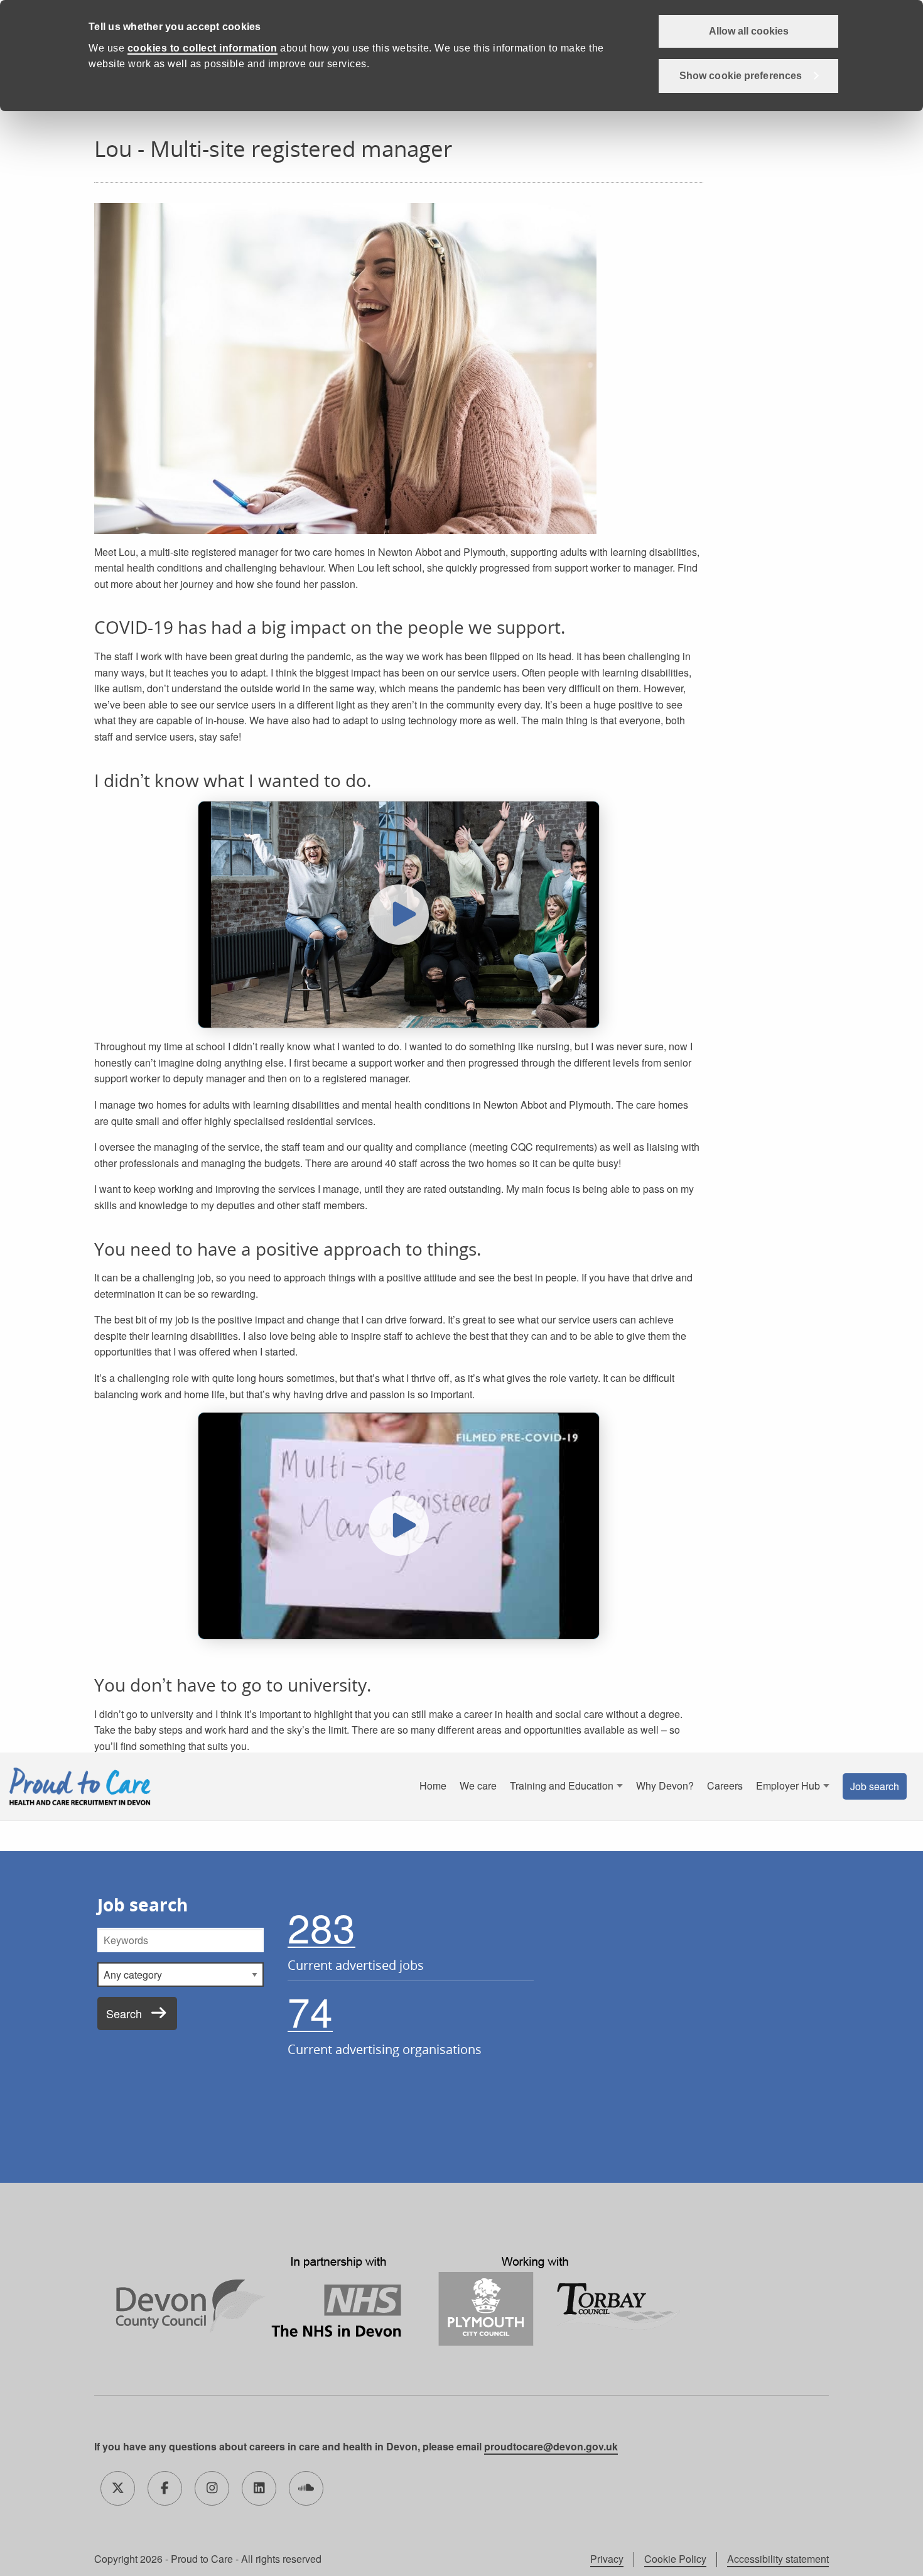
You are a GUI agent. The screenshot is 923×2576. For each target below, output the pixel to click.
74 (310, 2011)
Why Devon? (665, 1785)
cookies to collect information (202, 48)
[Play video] (399, 915)
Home (433, 1785)
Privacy (607, 2559)
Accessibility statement (778, 2559)
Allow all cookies (749, 31)
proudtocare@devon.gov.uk (551, 2446)
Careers (725, 1785)
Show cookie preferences (741, 76)
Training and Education (562, 1785)
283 (321, 1927)
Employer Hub (788, 1785)
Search (124, 2013)
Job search (875, 1786)
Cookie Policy (675, 2559)
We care (478, 1785)
